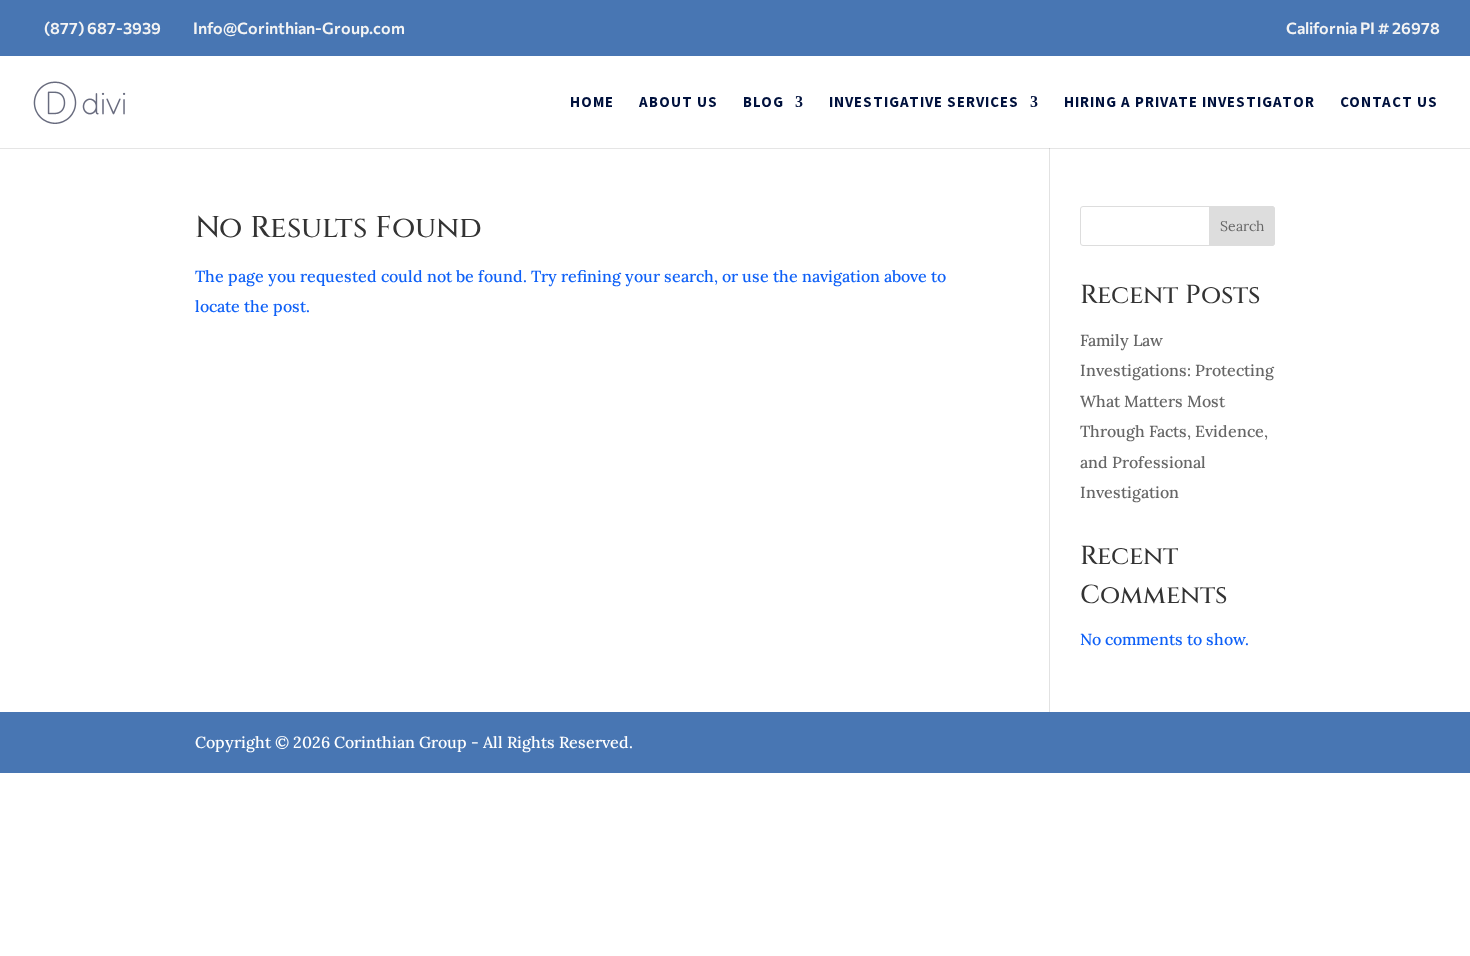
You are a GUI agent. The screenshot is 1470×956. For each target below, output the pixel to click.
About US (678, 103)
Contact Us (1389, 103)
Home (592, 103)
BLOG (763, 103)
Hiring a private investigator (1189, 103)
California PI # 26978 (1363, 27)
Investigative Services (924, 103)
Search (1242, 226)
